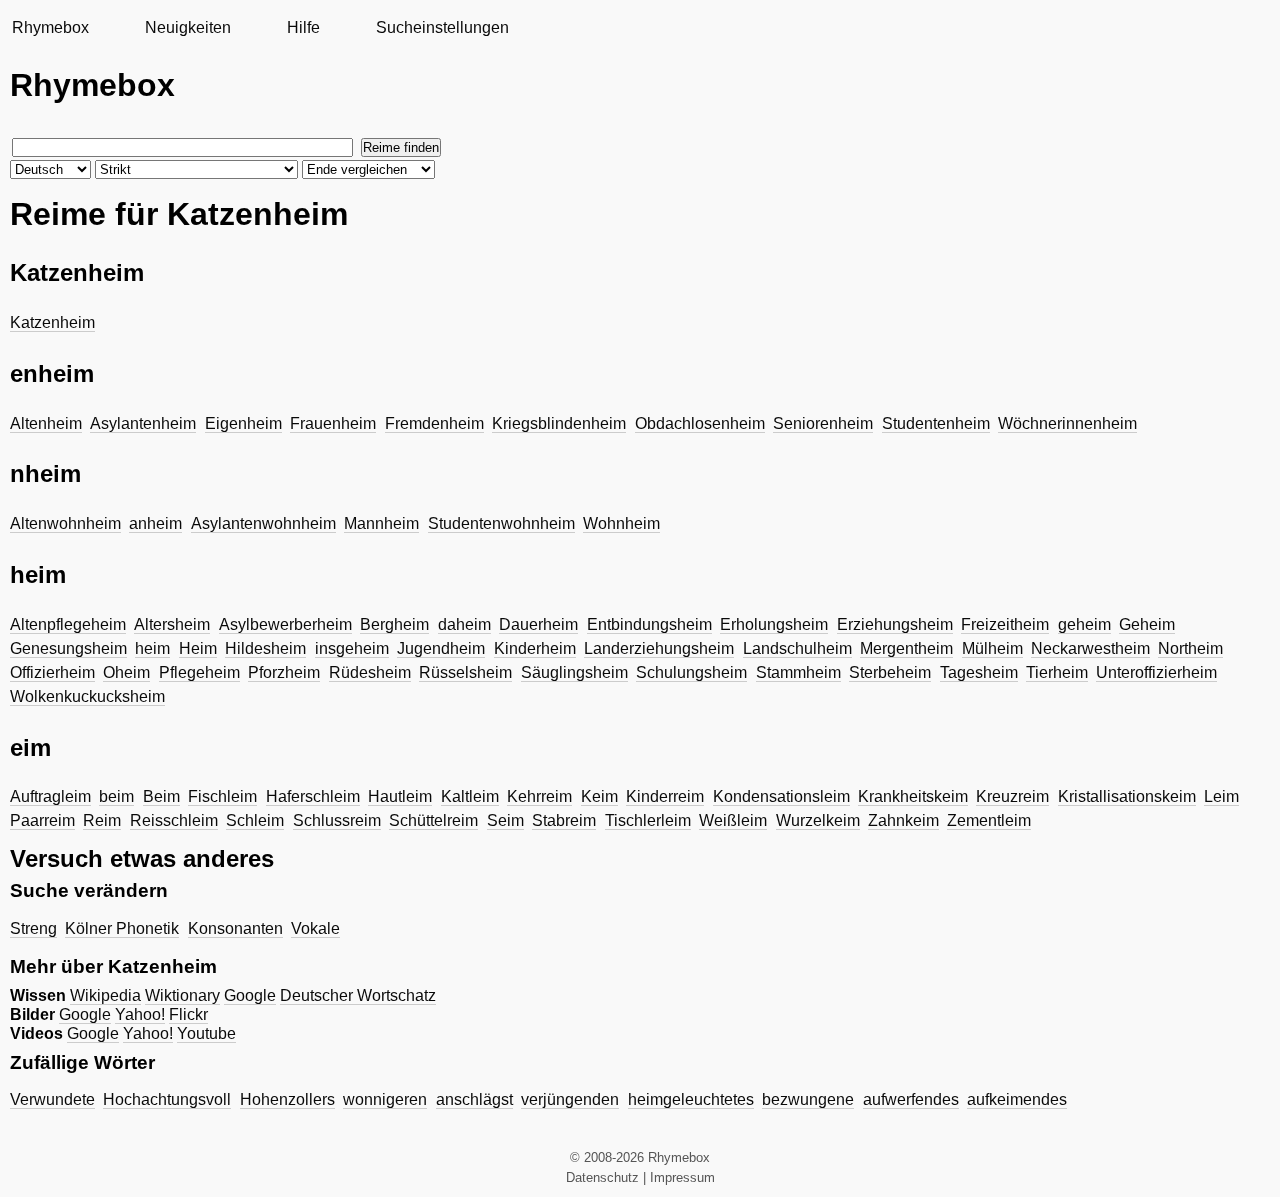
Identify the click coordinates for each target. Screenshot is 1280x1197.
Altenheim (46, 423)
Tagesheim (979, 672)
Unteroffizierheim (1156, 672)
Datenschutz (602, 1177)
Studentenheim (936, 423)
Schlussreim (337, 820)
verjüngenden (570, 1099)
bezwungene (808, 1099)
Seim (505, 820)
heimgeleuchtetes (691, 1099)
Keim (599, 796)
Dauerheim (538, 624)
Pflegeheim (199, 672)
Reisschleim (174, 820)
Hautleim (400, 796)
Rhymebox (50, 27)
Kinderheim (535, 648)
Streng (33, 928)
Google (250, 995)
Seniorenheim (823, 423)
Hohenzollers (287, 1099)
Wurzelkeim (818, 820)
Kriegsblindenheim (559, 423)
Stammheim (798, 672)
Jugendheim (441, 648)
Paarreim (42, 820)
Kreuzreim (1012, 796)
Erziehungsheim (895, 624)
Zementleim (989, 820)
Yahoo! (140, 1014)
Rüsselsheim (465, 672)
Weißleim (733, 820)
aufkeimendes (1017, 1099)
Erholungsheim (774, 624)
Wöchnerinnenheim (1067, 423)
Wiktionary (182, 995)
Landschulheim (797, 648)
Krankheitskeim (913, 796)
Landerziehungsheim (659, 648)
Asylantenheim (143, 423)
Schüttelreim (433, 820)
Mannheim (381, 523)
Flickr (188, 1014)
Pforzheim (284, 672)
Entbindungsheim (649, 624)
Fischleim (222, 796)
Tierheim (1057, 672)
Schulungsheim (691, 672)
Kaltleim (470, 796)
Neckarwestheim (1090, 648)
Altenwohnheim (65, 523)
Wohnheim (621, 523)
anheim (155, 523)
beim (116, 796)
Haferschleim (313, 796)
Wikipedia (105, 995)
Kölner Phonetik (122, 928)
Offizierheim (52, 672)
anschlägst (474, 1099)
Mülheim (992, 648)
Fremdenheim (434, 423)
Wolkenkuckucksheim (87, 696)
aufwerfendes (911, 1099)
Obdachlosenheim (700, 423)
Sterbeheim (890, 672)
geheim (1084, 624)
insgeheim (352, 648)
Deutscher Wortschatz (358, 995)
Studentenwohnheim (501, 523)
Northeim (1190, 648)
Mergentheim (906, 648)
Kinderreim (665, 796)
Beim (161, 796)
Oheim (126, 672)
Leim (1221, 796)
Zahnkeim (903, 820)
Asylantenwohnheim (263, 523)
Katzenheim (52, 322)
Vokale (315, 928)
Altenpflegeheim (68, 624)
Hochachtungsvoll (167, 1099)
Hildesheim (265, 648)
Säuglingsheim (574, 672)
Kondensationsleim (781, 796)
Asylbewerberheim (285, 624)
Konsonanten (235, 928)
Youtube (206, 1033)
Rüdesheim (370, 672)
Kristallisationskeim (1127, 796)
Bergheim (394, 624)
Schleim (255, 820)
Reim (102, 820)
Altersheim (172, 624)
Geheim (1147, 624)
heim (152, 648)
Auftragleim (50, 796)
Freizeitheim (1005, 624)
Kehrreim (539, 796)
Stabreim (564, 820)
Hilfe (303, 27)
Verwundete (52, 1099)
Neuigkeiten (188, 27)
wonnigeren (385, 1099)
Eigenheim (243, 423)
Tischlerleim (648, 820)
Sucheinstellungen (442, 27)
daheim (464, 624)
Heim (198, 648)
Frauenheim (333, 423)
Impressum (682, 1177)
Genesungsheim (68, 648)
